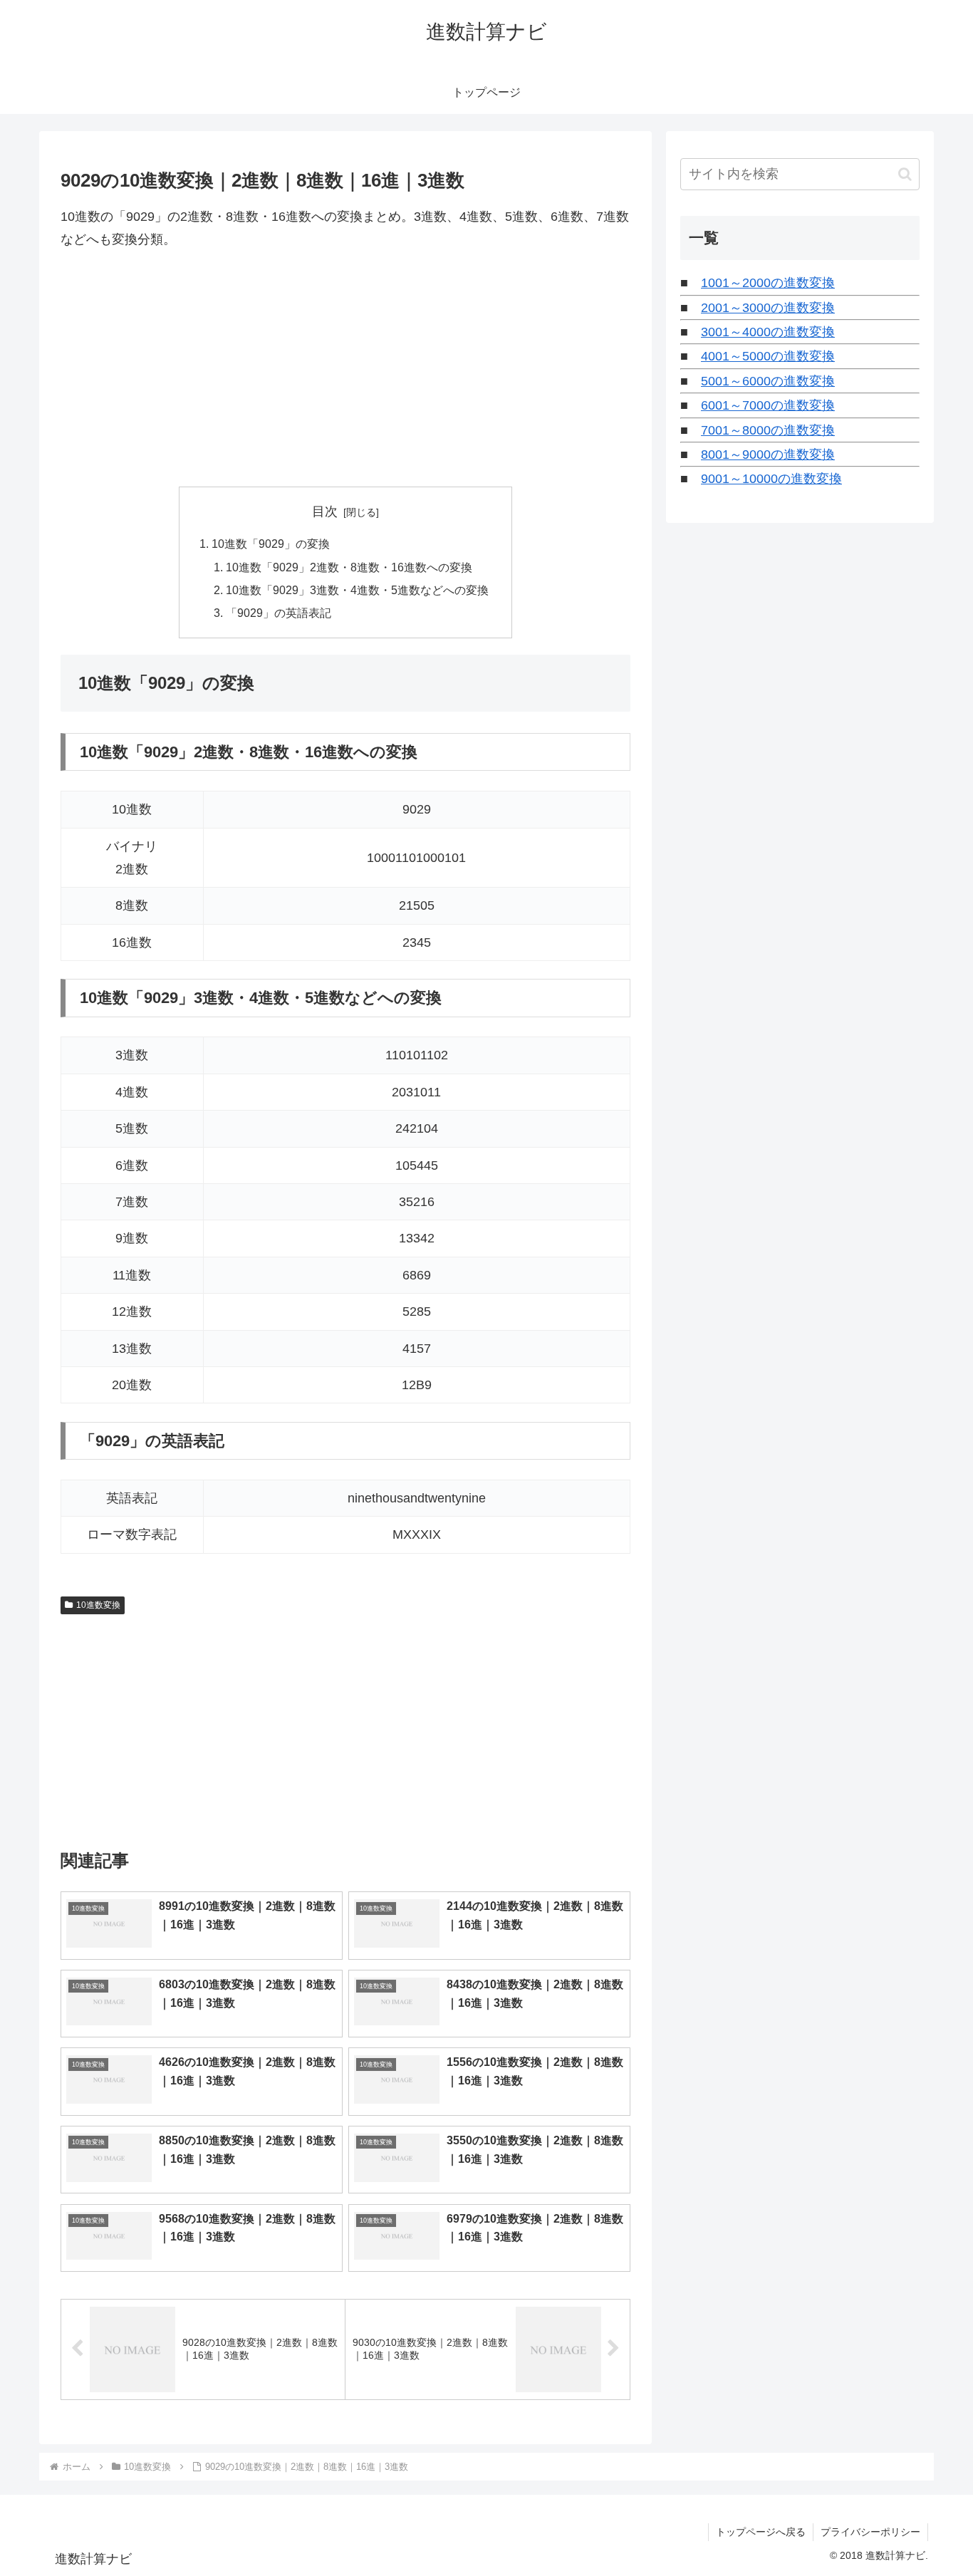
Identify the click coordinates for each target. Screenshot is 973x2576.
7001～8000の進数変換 (768, 430)
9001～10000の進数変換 (771, 479)
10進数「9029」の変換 (271, 544)
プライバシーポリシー (870, 2532)
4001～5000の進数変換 (768, 356)
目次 (325, 511)
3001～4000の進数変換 (768, 332)
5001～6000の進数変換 (768, 381)
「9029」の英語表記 (279, 613)
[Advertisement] (345, 369)
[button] (905, 174)
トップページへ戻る (761, 2532)
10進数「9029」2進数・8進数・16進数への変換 (349, 567)
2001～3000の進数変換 (768, 308)
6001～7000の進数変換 (768, 405)
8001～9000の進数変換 (768, 455)
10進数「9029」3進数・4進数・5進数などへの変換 (357, 590)
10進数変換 (98, 1605)
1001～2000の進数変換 (768, 283)
